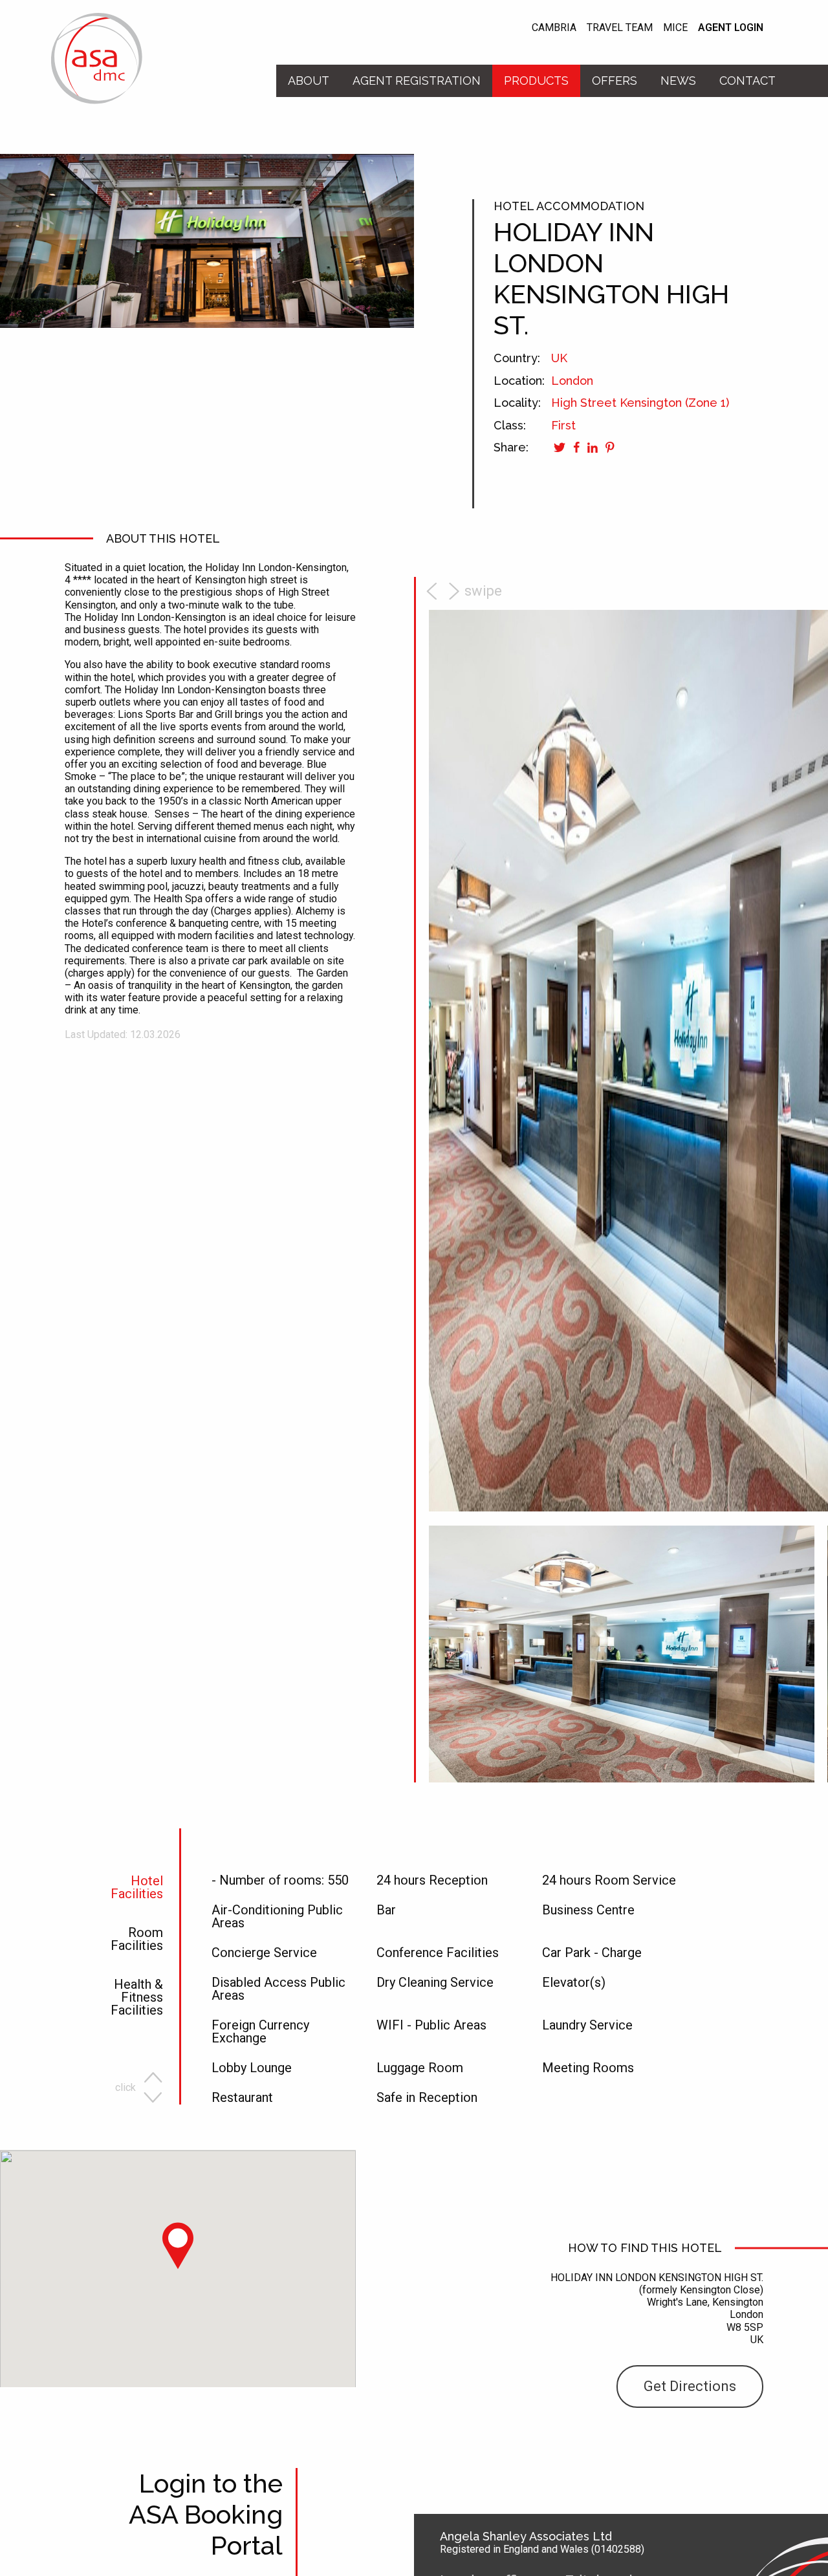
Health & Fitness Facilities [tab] (137, 1998)
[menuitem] (309, 81)
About (309, 81)
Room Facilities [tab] (137, 1940)
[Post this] (591, 447)
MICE (675, 28)
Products (536, 81)
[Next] (468, 591)
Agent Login (731, 28)
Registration (417, 81)
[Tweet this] (559, 447)
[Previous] (433, 591)
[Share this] (574, 447)
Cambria (554, 28)
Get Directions (690, 2386)
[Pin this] (609, 447)
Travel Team (620, 28)
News (678, 81)
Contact (747, 81)
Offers (615, 81)
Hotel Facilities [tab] (137, 1888)
